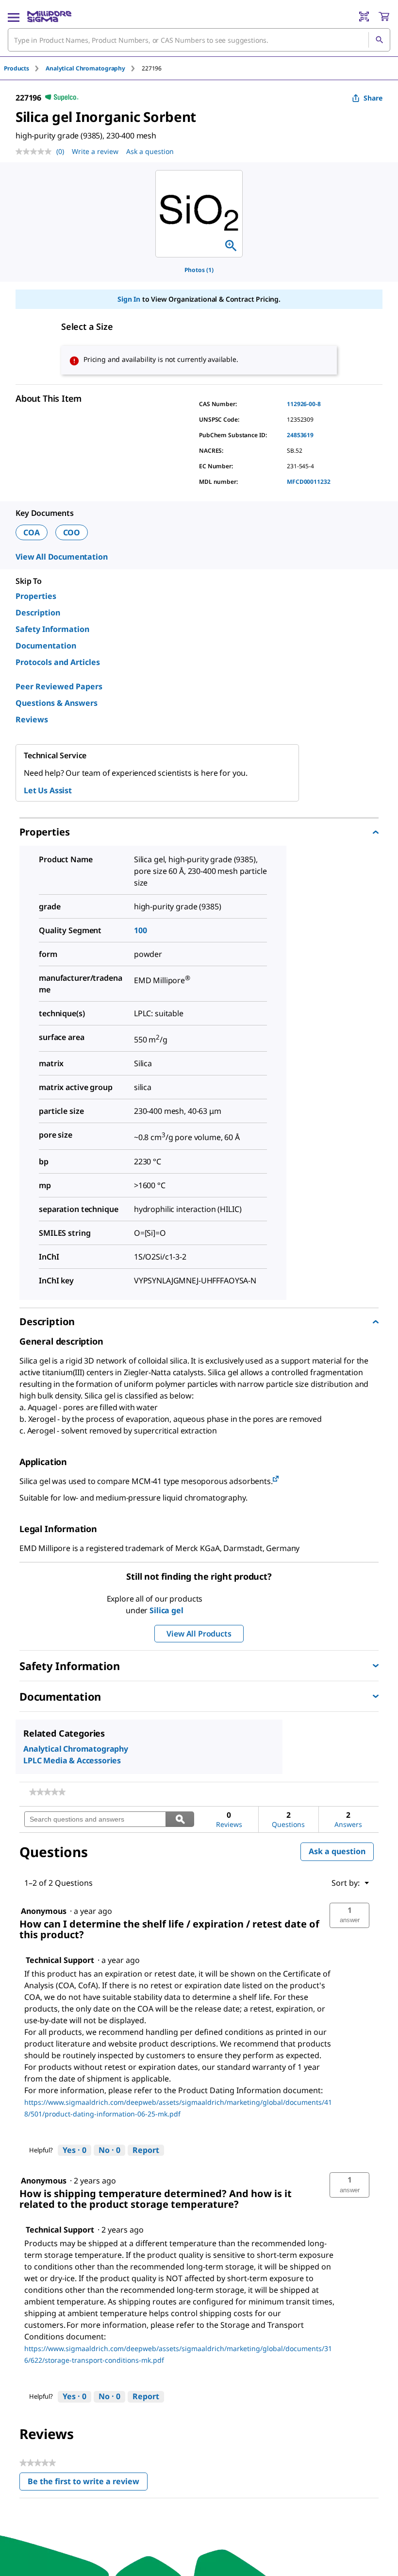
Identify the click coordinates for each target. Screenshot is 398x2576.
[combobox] (199, 40)
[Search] (379, 40)
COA (32, 532)
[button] (349, 1915)
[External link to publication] (276, 1479)
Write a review (95, 151)
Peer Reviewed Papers (59, 686)
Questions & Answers (57, 703)
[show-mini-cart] (384, 17)
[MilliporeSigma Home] (49, 17)
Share (373, 98)
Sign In (129, 299)
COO (72, 532)
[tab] (25, 68)
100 (141, 930)
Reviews (32, 719)
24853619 (300, 435)
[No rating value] (36, 152)
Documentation (46, 646)
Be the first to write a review (88, 2483)
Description (38, 613)
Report (146, 2150)
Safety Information (52, 629)
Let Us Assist (48, 790)
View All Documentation (61, 557)
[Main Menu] (14, 17)
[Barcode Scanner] (364, 17)
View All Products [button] (199, 1634)
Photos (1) (199, 270)
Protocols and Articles (58, 662)
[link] (47, 1792)
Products (17, 68)
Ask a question (150, 151)
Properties (36, 596)
